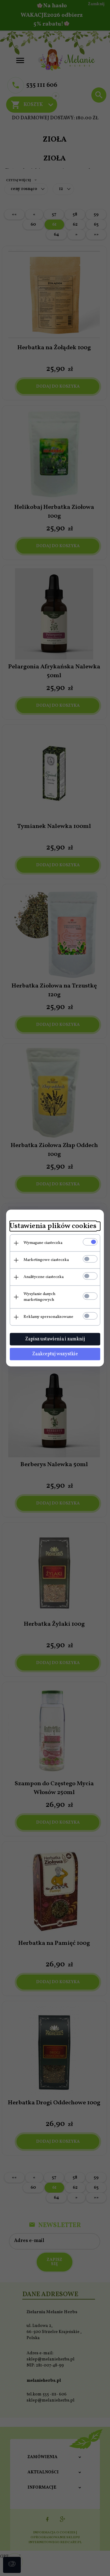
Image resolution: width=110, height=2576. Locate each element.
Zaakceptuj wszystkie (55, 1354)
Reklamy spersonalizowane (48, 1317)
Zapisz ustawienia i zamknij (55, 1339)
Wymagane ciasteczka (43, 1243)
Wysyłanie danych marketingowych (39, 1297)
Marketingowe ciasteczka (46, 1260)
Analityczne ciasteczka (44, 1277)
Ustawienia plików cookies (53, 1226)
